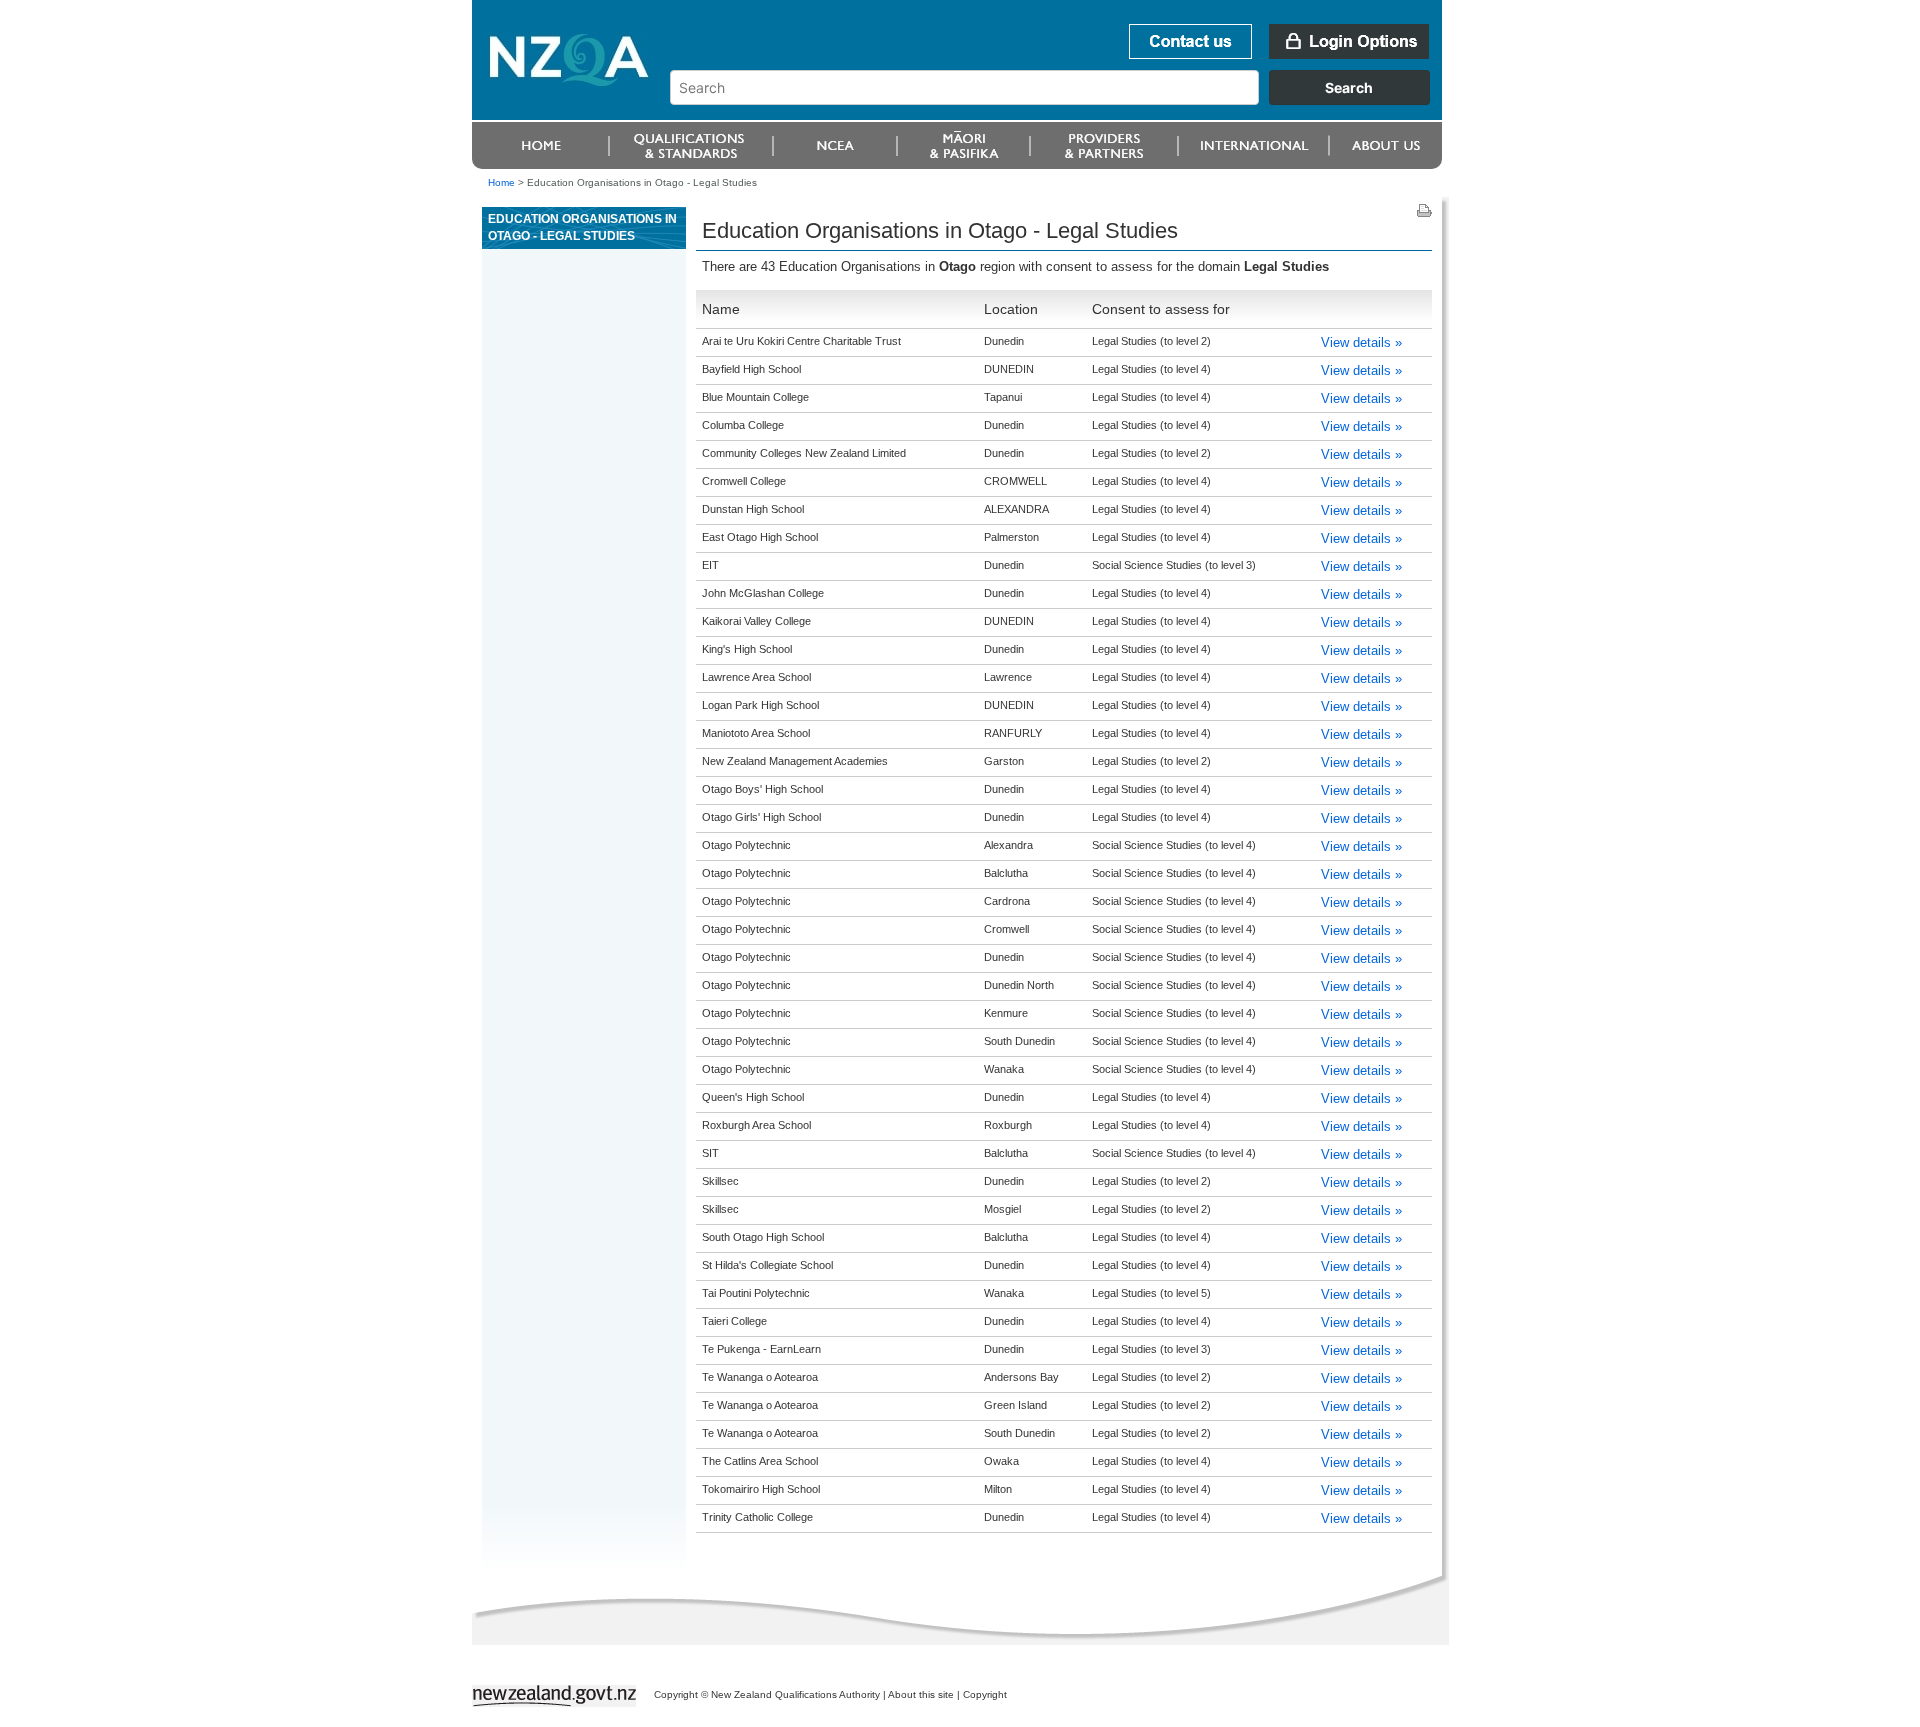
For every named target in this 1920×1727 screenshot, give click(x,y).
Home (501, 182)
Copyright (985, 1694)
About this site (921, 1694)
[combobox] (1059, 100)
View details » (1361, 342)
